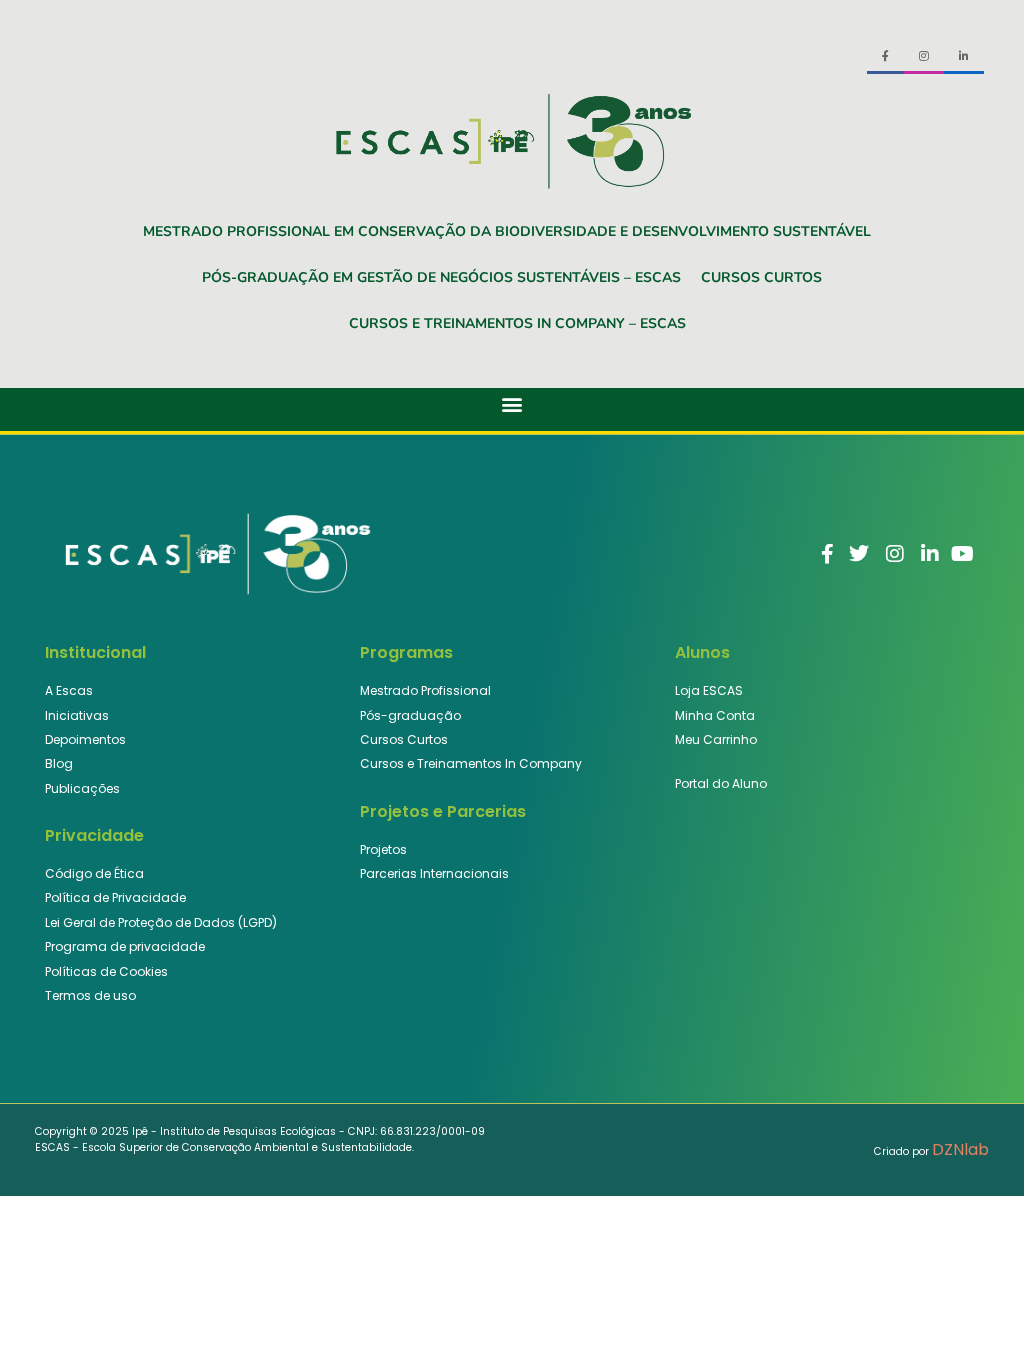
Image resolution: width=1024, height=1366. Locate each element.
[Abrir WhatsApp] (974, 1315)
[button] (512, 404)
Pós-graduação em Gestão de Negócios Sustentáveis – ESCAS (441, 277)
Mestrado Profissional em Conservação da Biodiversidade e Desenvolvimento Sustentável (507, 231)
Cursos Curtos (761, 277)
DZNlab (960, 1149)
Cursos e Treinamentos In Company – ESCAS (517, 323)
